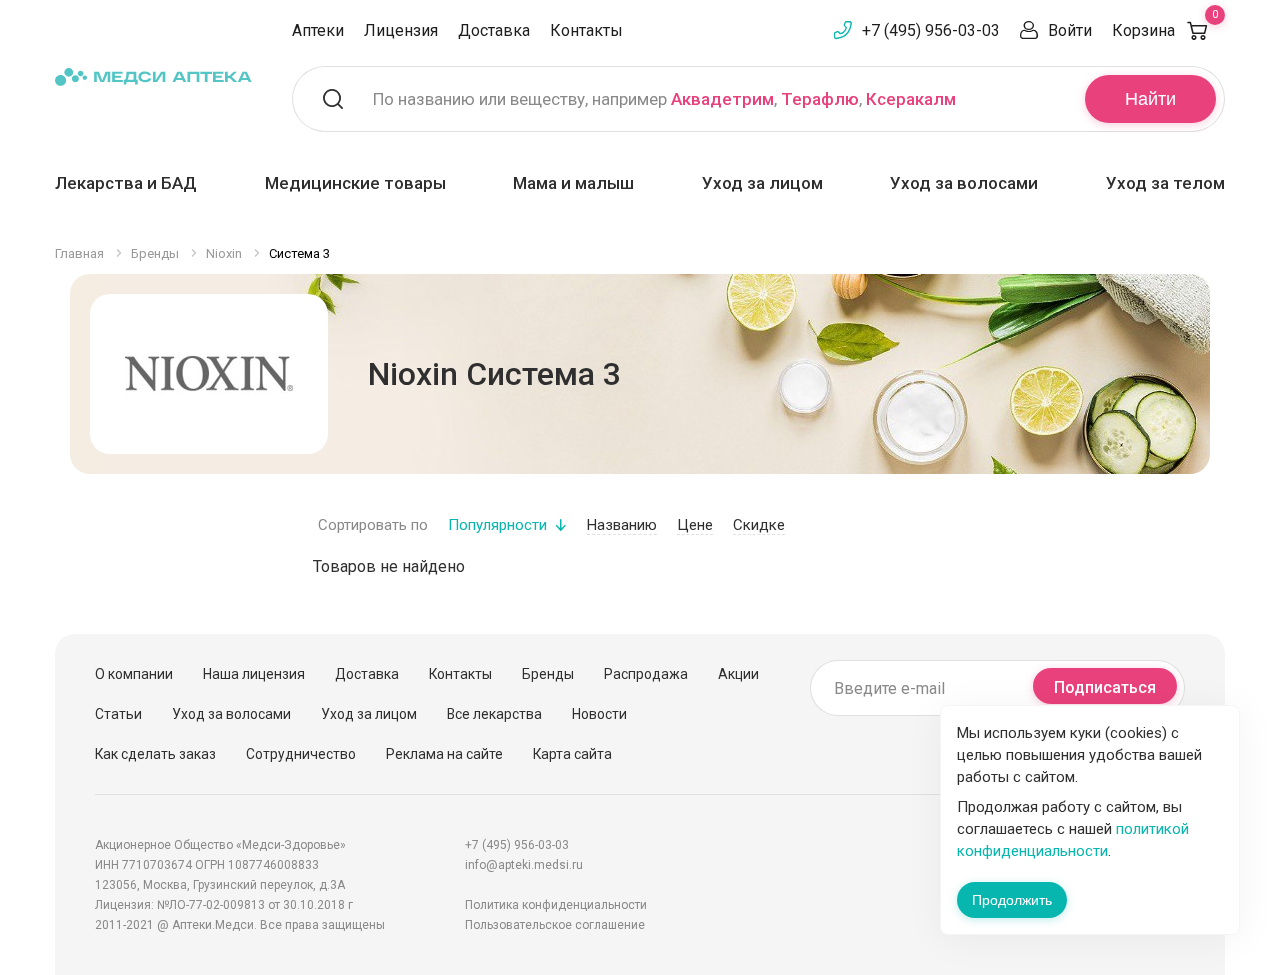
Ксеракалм (911, 99)
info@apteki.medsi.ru (524, 865)
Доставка (494, 30)
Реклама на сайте (444, 754)
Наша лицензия (254, 674)
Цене (695, 525)
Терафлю (820, 99)
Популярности (497, 525)
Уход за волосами (964, 183)
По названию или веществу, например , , (664, 99)
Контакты (586, 30)
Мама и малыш (573, 183)
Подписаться (1105, 687)
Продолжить (1012, 900)
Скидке (759, 525)
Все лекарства (494, 714)
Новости (599, 714)
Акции (738, 674)
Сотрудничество (301, 754)
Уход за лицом (762, 183)
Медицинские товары (355, 183)
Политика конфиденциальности (556, 905)
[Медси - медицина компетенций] (153, 76)
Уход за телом (1165, 183)
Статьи (118, 714)
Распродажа (646, 674)
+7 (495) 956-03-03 (931, 30)
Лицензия (401, 30)
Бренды (548, 674)
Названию (622, 525)
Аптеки (318, 30)
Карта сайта (572, 754)
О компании (134, 674)
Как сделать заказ (155, 754)
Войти (1070, 30)
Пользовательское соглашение (555, 925)
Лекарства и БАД (126, 183)
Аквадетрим (722, 99)
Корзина (1165, 30)
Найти (1150, 99)
